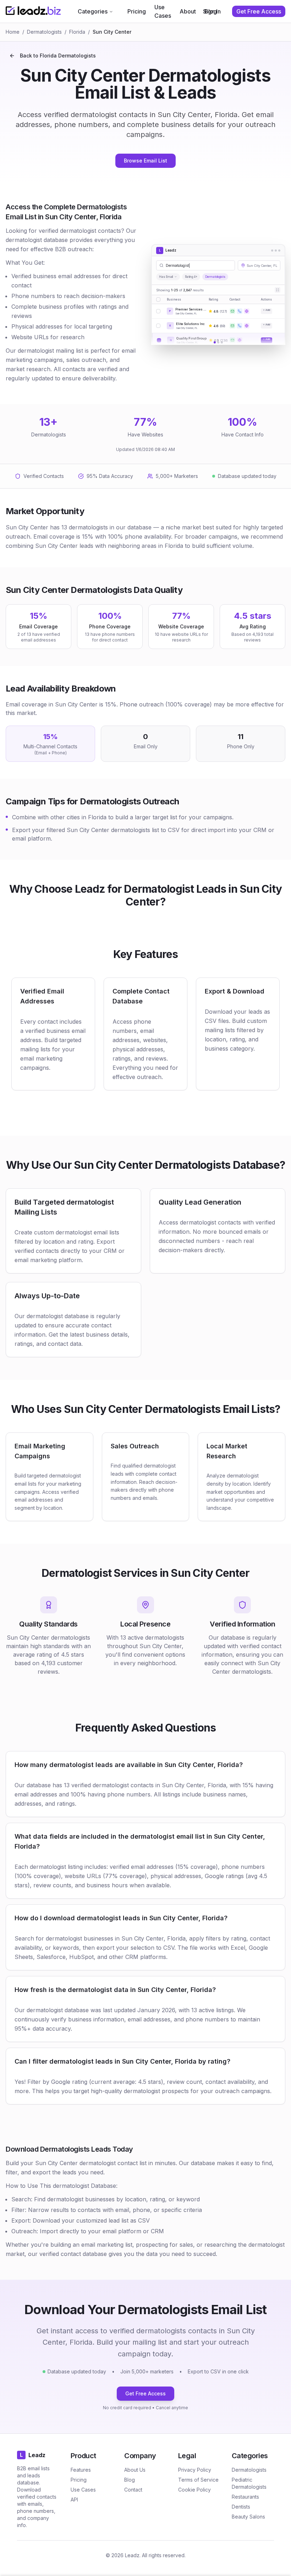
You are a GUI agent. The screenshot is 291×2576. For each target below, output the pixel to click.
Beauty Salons (248, 2517)
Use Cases (163, 11)
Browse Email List (145, 161)
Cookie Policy (194, 2490)
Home (13, 32)
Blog (130, 2480)
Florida (77, 32)
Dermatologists (44, 32)
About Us (135, 2470)
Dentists (241, 2507)
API (74, 2500)
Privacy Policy (195, 2470)
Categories (93, 11)
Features (81, 2470)
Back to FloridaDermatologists (58, 56)
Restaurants (245, 2497)
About (188, 11)
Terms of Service (198, 2480)
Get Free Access (145, 2393)
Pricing (137, 11)
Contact (133, 2490)
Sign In (212, 11)
